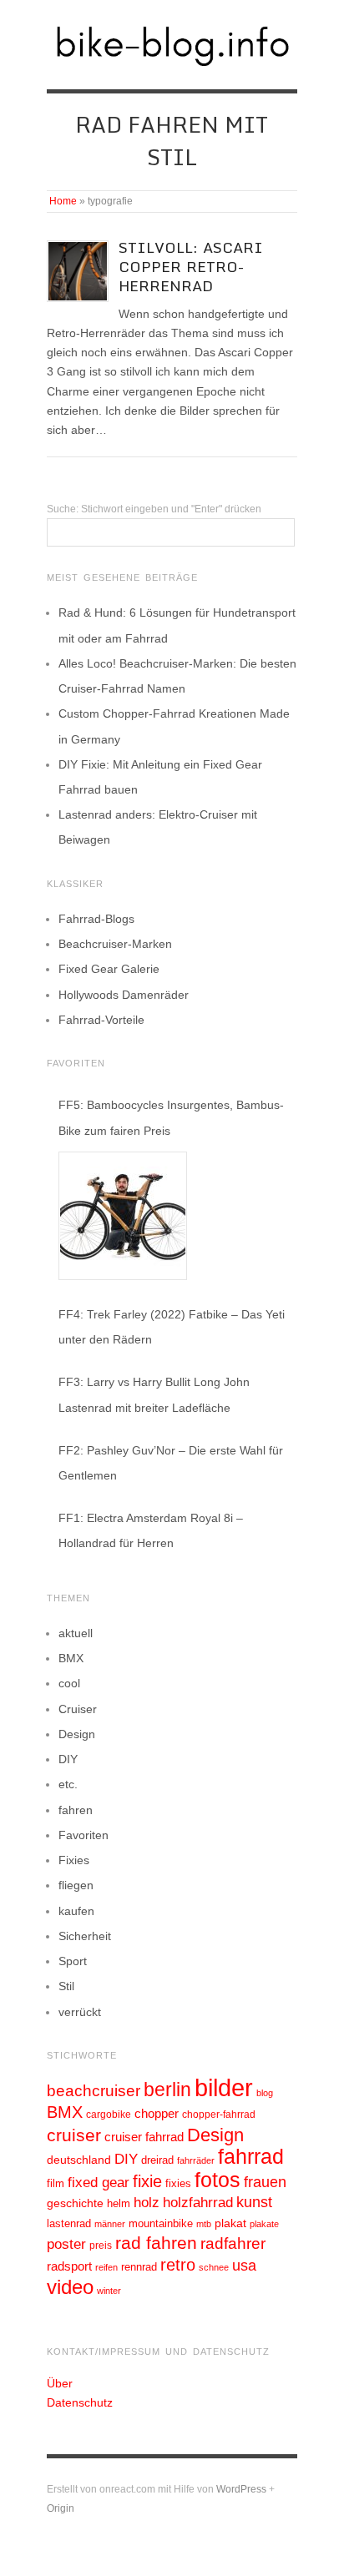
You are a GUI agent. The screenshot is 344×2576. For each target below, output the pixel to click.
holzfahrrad (198, 2203)
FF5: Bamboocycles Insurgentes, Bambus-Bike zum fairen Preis (171, 1117)
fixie (147, 2181)
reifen (106, 2267)
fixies (178, 2183)
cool (69, 1683)
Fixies (74, 1860)
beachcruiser (94, 2090)
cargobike (109, 2115)
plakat (230, 2223)
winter (109, 2291)
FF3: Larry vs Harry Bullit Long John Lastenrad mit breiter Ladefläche (154, 1394)
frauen (265, 2182)
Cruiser (78, 1709)
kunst (254, 2202)
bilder (224, 2087)
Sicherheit (85, 1936)
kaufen (76, 1911)
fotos (218, 2180)
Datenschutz (80, 2402)
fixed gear (99, 2183)
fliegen (76, 1885)
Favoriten (83, 1835)
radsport (69, 2266)
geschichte (75, 2203)
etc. (68, 1784)
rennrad (139, 2267)
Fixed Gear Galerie (109, 969)
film (56, 2183)
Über (60, 2383)
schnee (214, 2267)
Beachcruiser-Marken (115, 944)
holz (147, 2203)
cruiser (74, 2135)
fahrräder (196, 2160)
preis (101, 2246)
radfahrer (233, 2243)
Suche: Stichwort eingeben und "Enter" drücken (154, 509)
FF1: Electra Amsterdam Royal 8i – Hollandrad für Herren (151, 1530)
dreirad (157, 2160)
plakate (264, 2224)
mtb (204, 2224)
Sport (73, 1961)
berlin (167, 2090)
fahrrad (251, 2156)
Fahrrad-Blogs (96, 919)
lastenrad (69, 2223)
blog (265, 2093)
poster (66, 2244)
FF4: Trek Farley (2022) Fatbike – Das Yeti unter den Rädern (172, 1327)
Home (63, 201)
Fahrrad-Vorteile (101, 1020)
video (70, 2287)
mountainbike (161, 2224)
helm (119, 2203)
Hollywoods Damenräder (124, 995)
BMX (71, 1658)
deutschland (79, 2160)
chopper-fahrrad (219, 2115)
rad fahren (156, 2243)
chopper (157, 2114)
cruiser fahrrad (144, 2137)
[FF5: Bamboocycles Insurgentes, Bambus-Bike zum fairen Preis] (123, 1216)
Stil (66, 1986)
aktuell (76, 1633)
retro (178, 2265)
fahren (76, 1810)
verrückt (80, 2012)
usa (244, 2266)
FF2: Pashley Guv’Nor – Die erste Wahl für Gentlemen (171, 1463)
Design (77, 1734)
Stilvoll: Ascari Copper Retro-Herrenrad (191, 267)
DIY (68, 1759)
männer (110, 2224)
